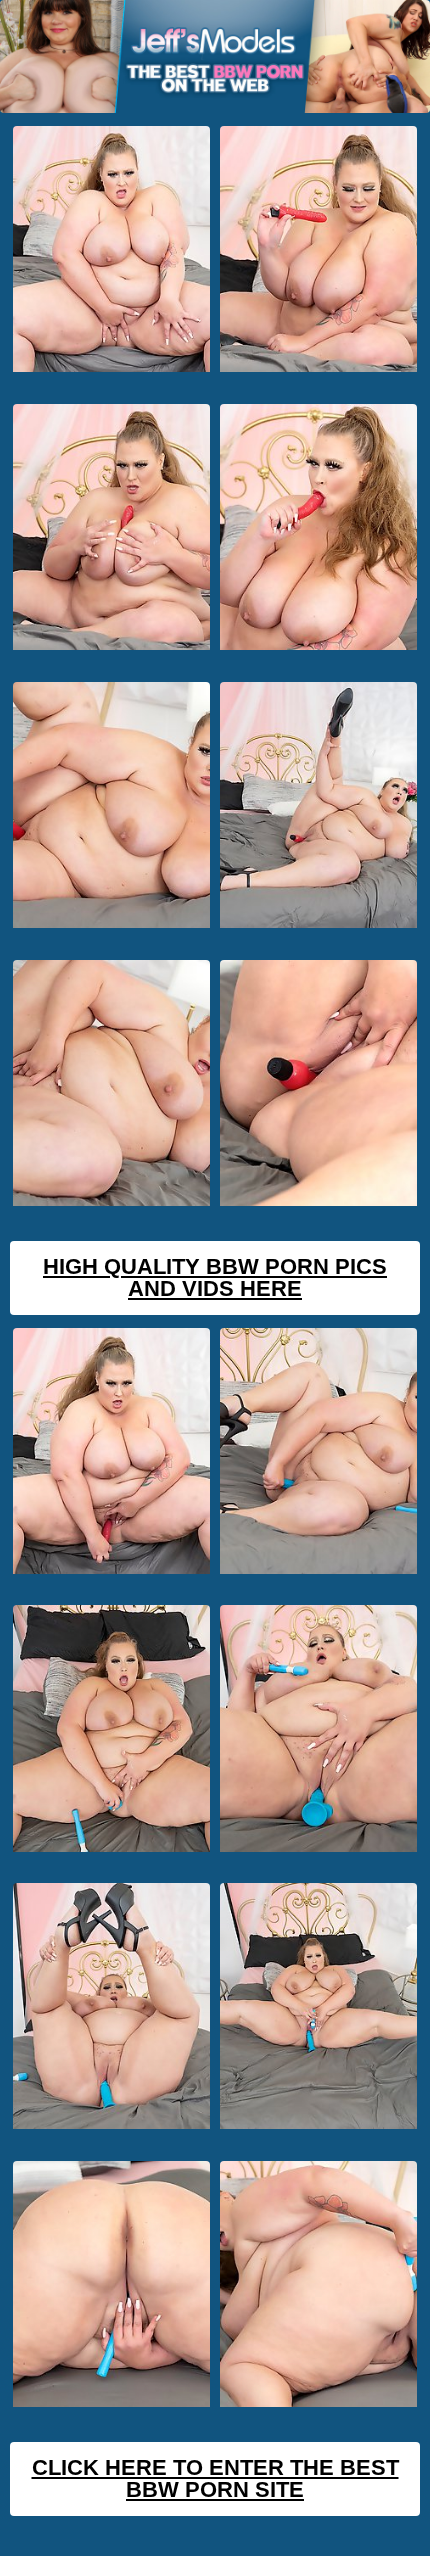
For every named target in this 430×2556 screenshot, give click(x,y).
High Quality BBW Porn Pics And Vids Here (215, 1277)
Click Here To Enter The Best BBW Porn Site (215, 2478)
